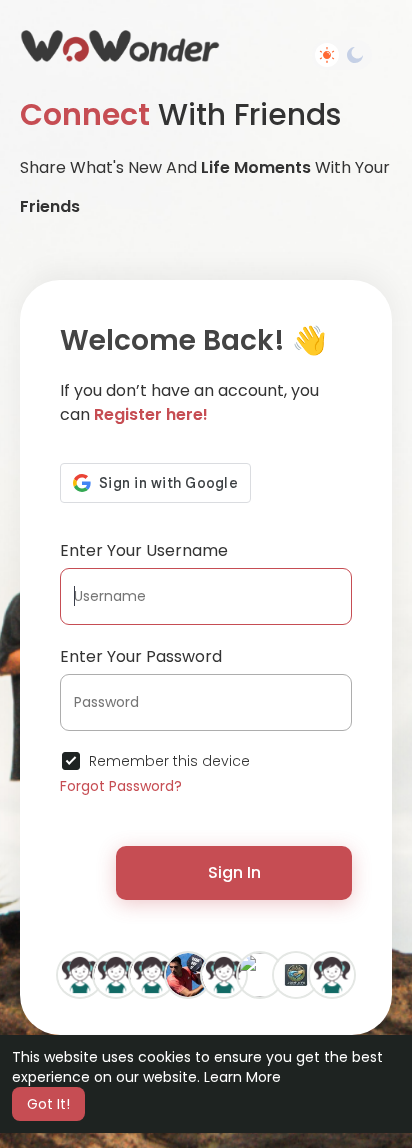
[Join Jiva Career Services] (296, 974)
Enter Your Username (144, 550)
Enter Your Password (141, 656)
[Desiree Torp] (260, 974)
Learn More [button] (242, 1077)
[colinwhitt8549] (152, 974)
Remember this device (169, 761)
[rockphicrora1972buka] (80, 974)
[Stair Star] (116, 974)
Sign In (234, 872)
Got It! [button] (48, 1104)
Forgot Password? (121, 786)
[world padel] (188, 974)
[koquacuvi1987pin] (224, 974)
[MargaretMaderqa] (332, 974)
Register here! (151, 414)
